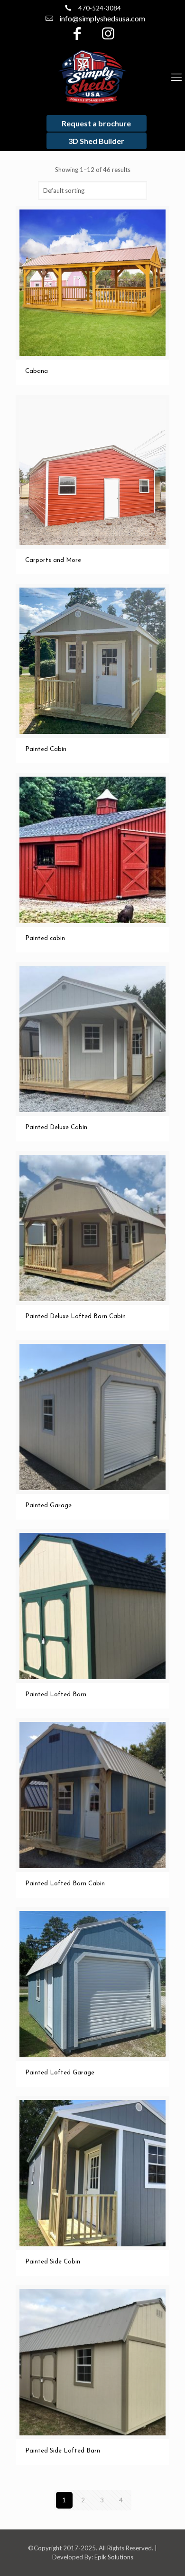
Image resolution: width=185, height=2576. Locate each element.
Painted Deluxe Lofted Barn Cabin (75, 1317)
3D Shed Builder (96, 141)
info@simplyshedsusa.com (102, 18)
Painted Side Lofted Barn (63, 2451)
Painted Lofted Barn (56, 1695)
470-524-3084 (100, 8)
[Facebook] (77, 36)
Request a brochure (96, 123)
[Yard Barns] (92, 77)
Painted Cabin (46, 749)
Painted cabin (45, 938)
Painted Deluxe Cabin (56, 1127)
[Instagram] (108, 36)
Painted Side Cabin (53, 2262)
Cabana (37, 371)
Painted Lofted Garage (60, 2073)
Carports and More (53, 560)
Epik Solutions (114, 2557)
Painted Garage (48, 1506)
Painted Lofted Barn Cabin (65, 1884)
